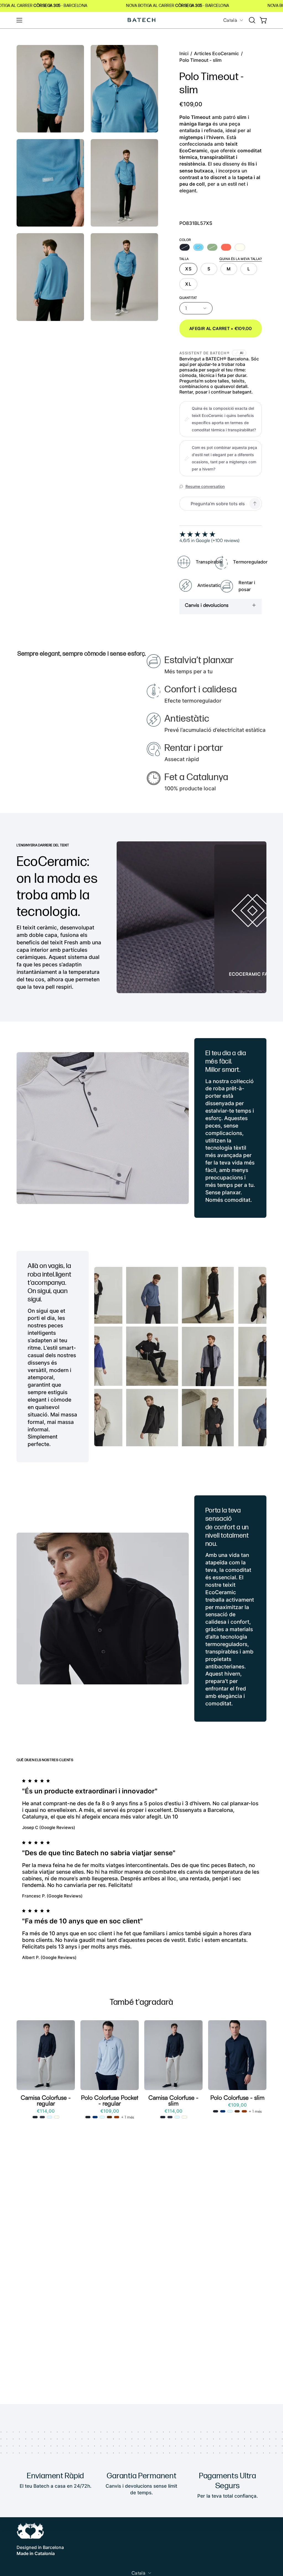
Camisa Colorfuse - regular (46, 2100)
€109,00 (110, 2111)
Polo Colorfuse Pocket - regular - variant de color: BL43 (102, 2117)
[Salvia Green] (212, 247)
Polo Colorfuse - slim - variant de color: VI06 (223, 2111)
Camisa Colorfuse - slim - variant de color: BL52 (170, 2117)
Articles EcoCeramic (217, 54)
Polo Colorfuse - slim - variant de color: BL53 (230, 2111)
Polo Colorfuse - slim (237, 2098)
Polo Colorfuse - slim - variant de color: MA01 (237, 2111)
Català (230, 20)
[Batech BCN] (141, 20)
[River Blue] (198, 247)
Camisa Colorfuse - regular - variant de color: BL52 (42, 2117)
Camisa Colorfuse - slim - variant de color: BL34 (163, 2117)
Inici (184, 54)
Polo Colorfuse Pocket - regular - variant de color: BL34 (88, 2117)
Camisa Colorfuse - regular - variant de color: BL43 (49, 2117)
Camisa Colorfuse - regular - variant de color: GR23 (57, 2117)
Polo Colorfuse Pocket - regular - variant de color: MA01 (109, 2117)
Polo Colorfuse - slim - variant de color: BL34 (216, 2111)
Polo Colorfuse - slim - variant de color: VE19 (244, 2111)
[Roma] (240, 247)
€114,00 (46, 2111)
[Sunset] (226, 247)
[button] (251, 20)
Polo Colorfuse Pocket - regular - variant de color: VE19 (117, 2117)
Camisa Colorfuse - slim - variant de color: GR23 (184, 2117)
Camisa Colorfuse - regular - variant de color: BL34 (35, 2117)
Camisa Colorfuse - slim (173, 2100)
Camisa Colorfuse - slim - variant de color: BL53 (177, 2117)
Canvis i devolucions (207, 605)
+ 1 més (128, 2117)
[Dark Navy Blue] (185, 247)
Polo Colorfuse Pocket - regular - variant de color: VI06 (95, 2117)
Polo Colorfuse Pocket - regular (110, 2100)
